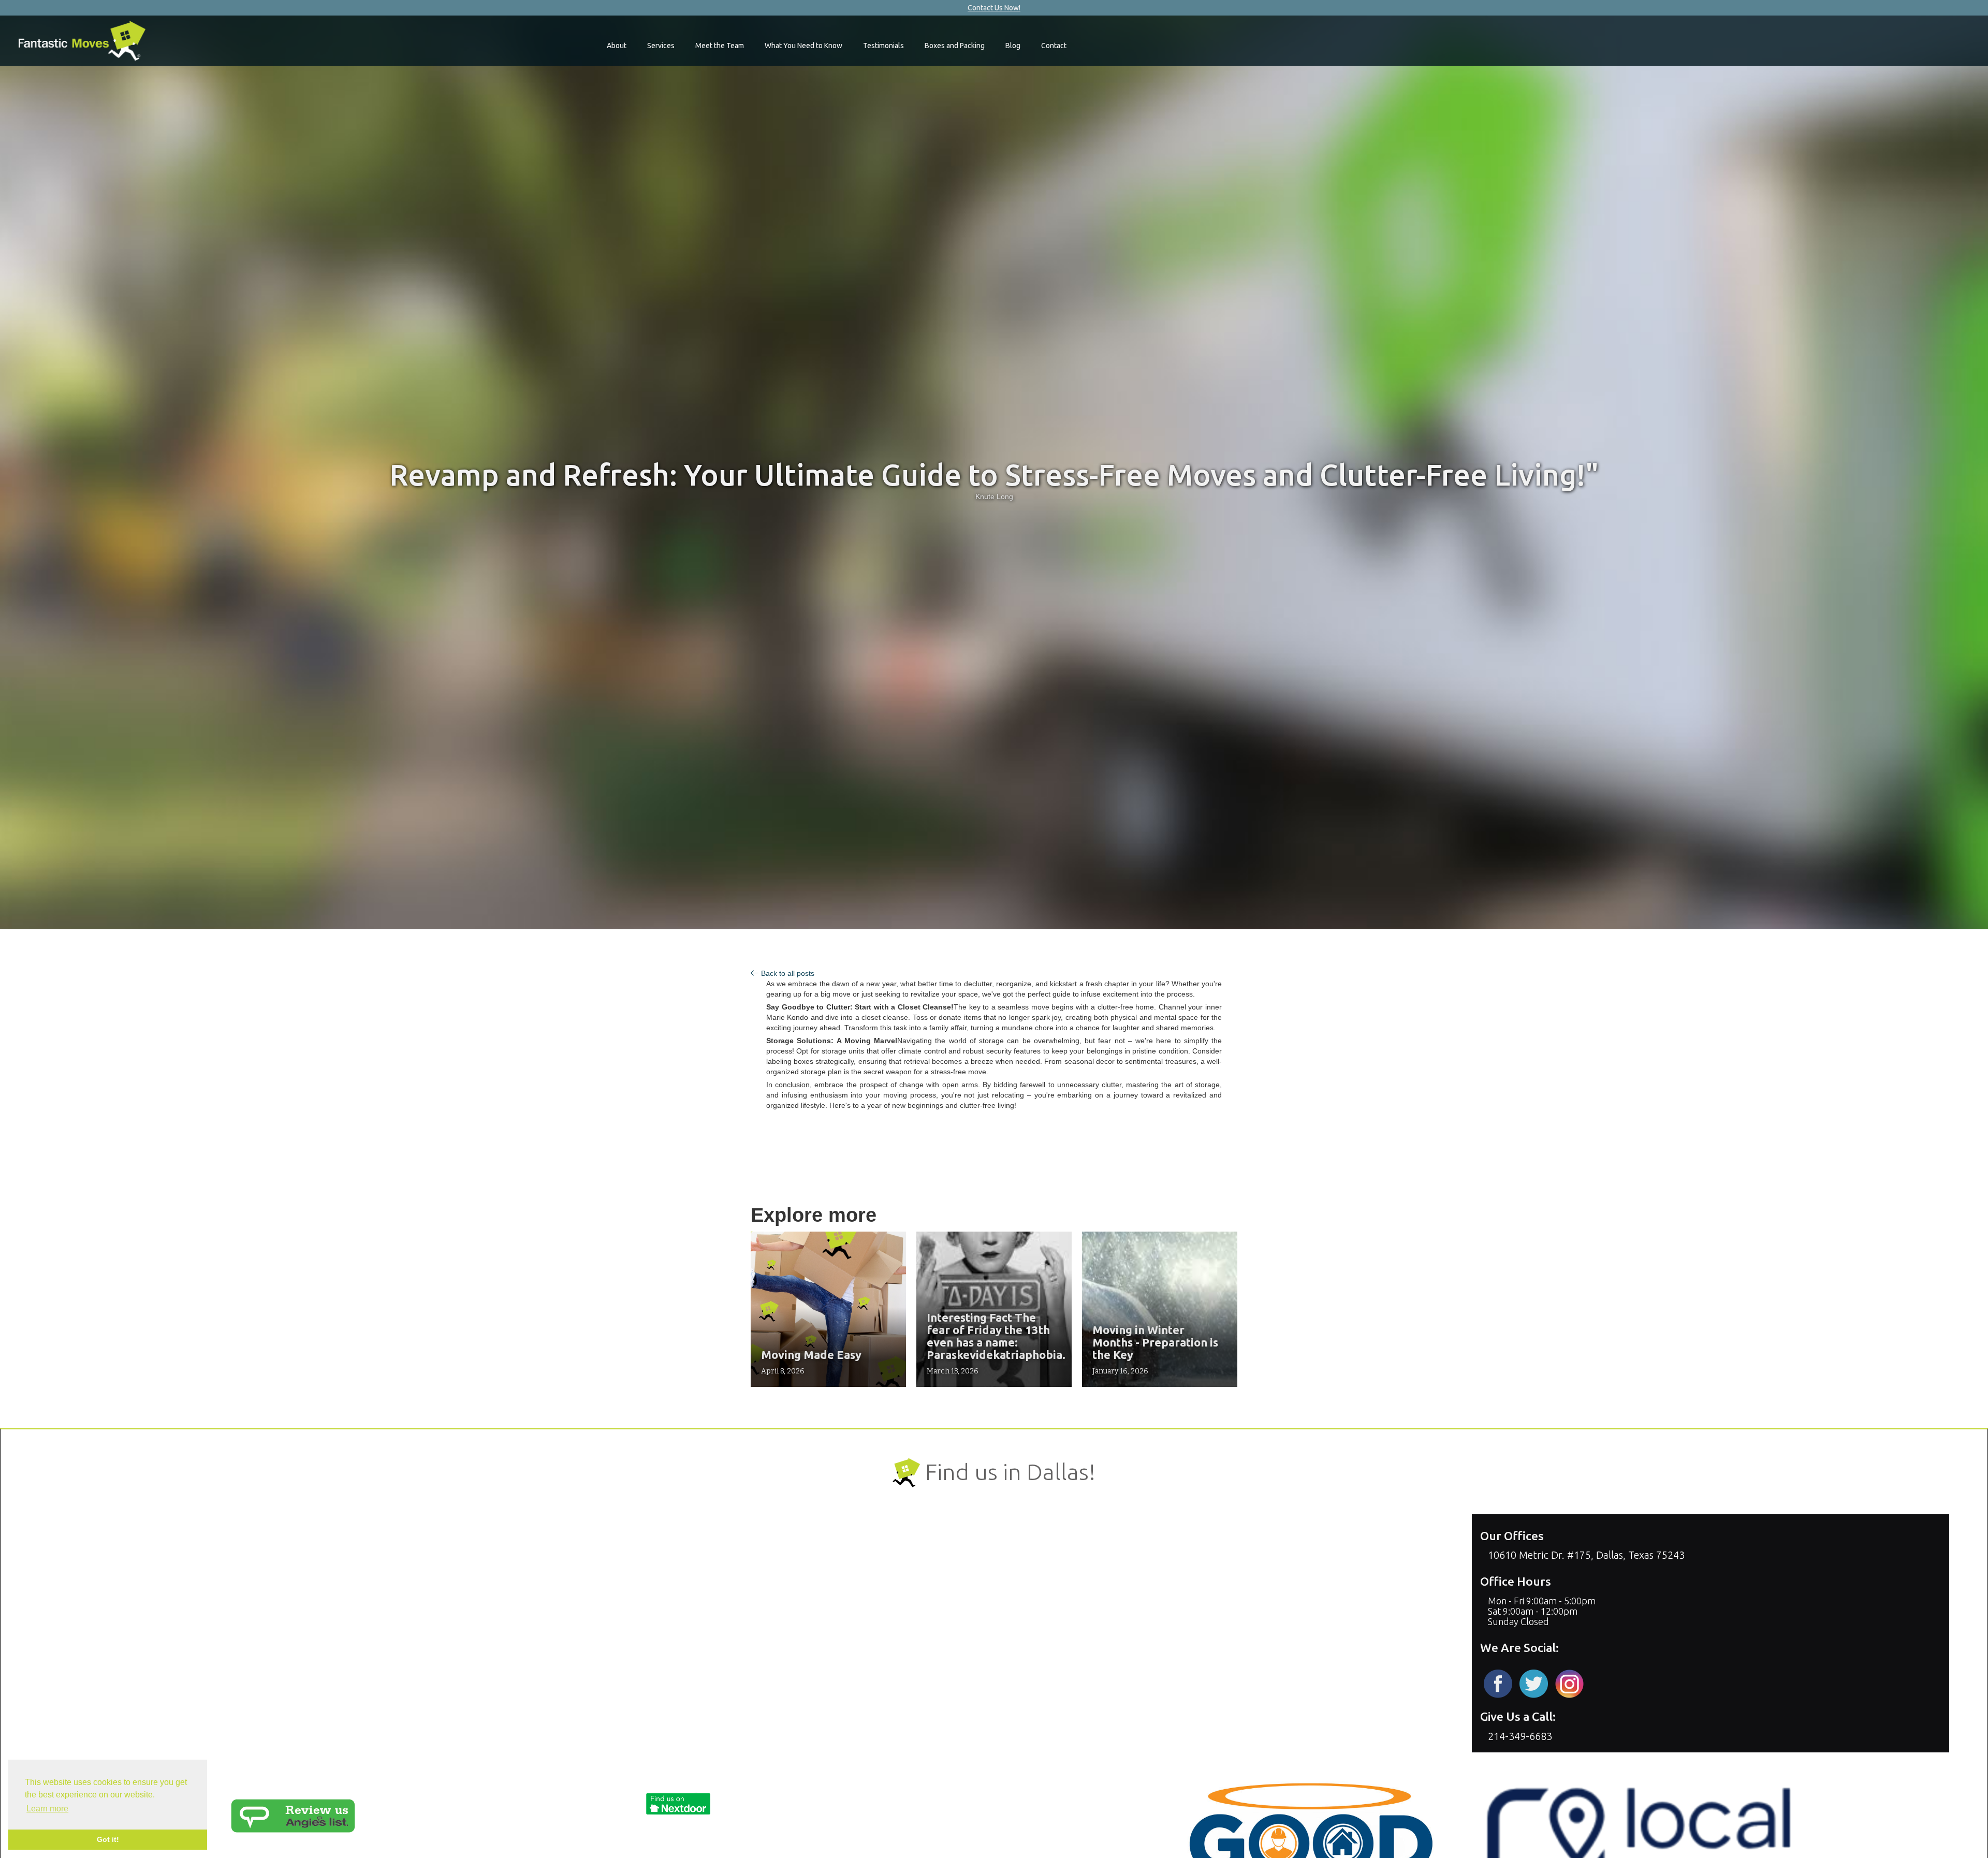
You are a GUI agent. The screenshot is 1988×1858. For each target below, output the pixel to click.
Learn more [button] (47, 1809)
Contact (1054, 46)
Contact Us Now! (994, 8)
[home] (82, 41)
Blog (1013, 46)
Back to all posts (788, 973)
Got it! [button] (108, 1839)
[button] (617, 46)
